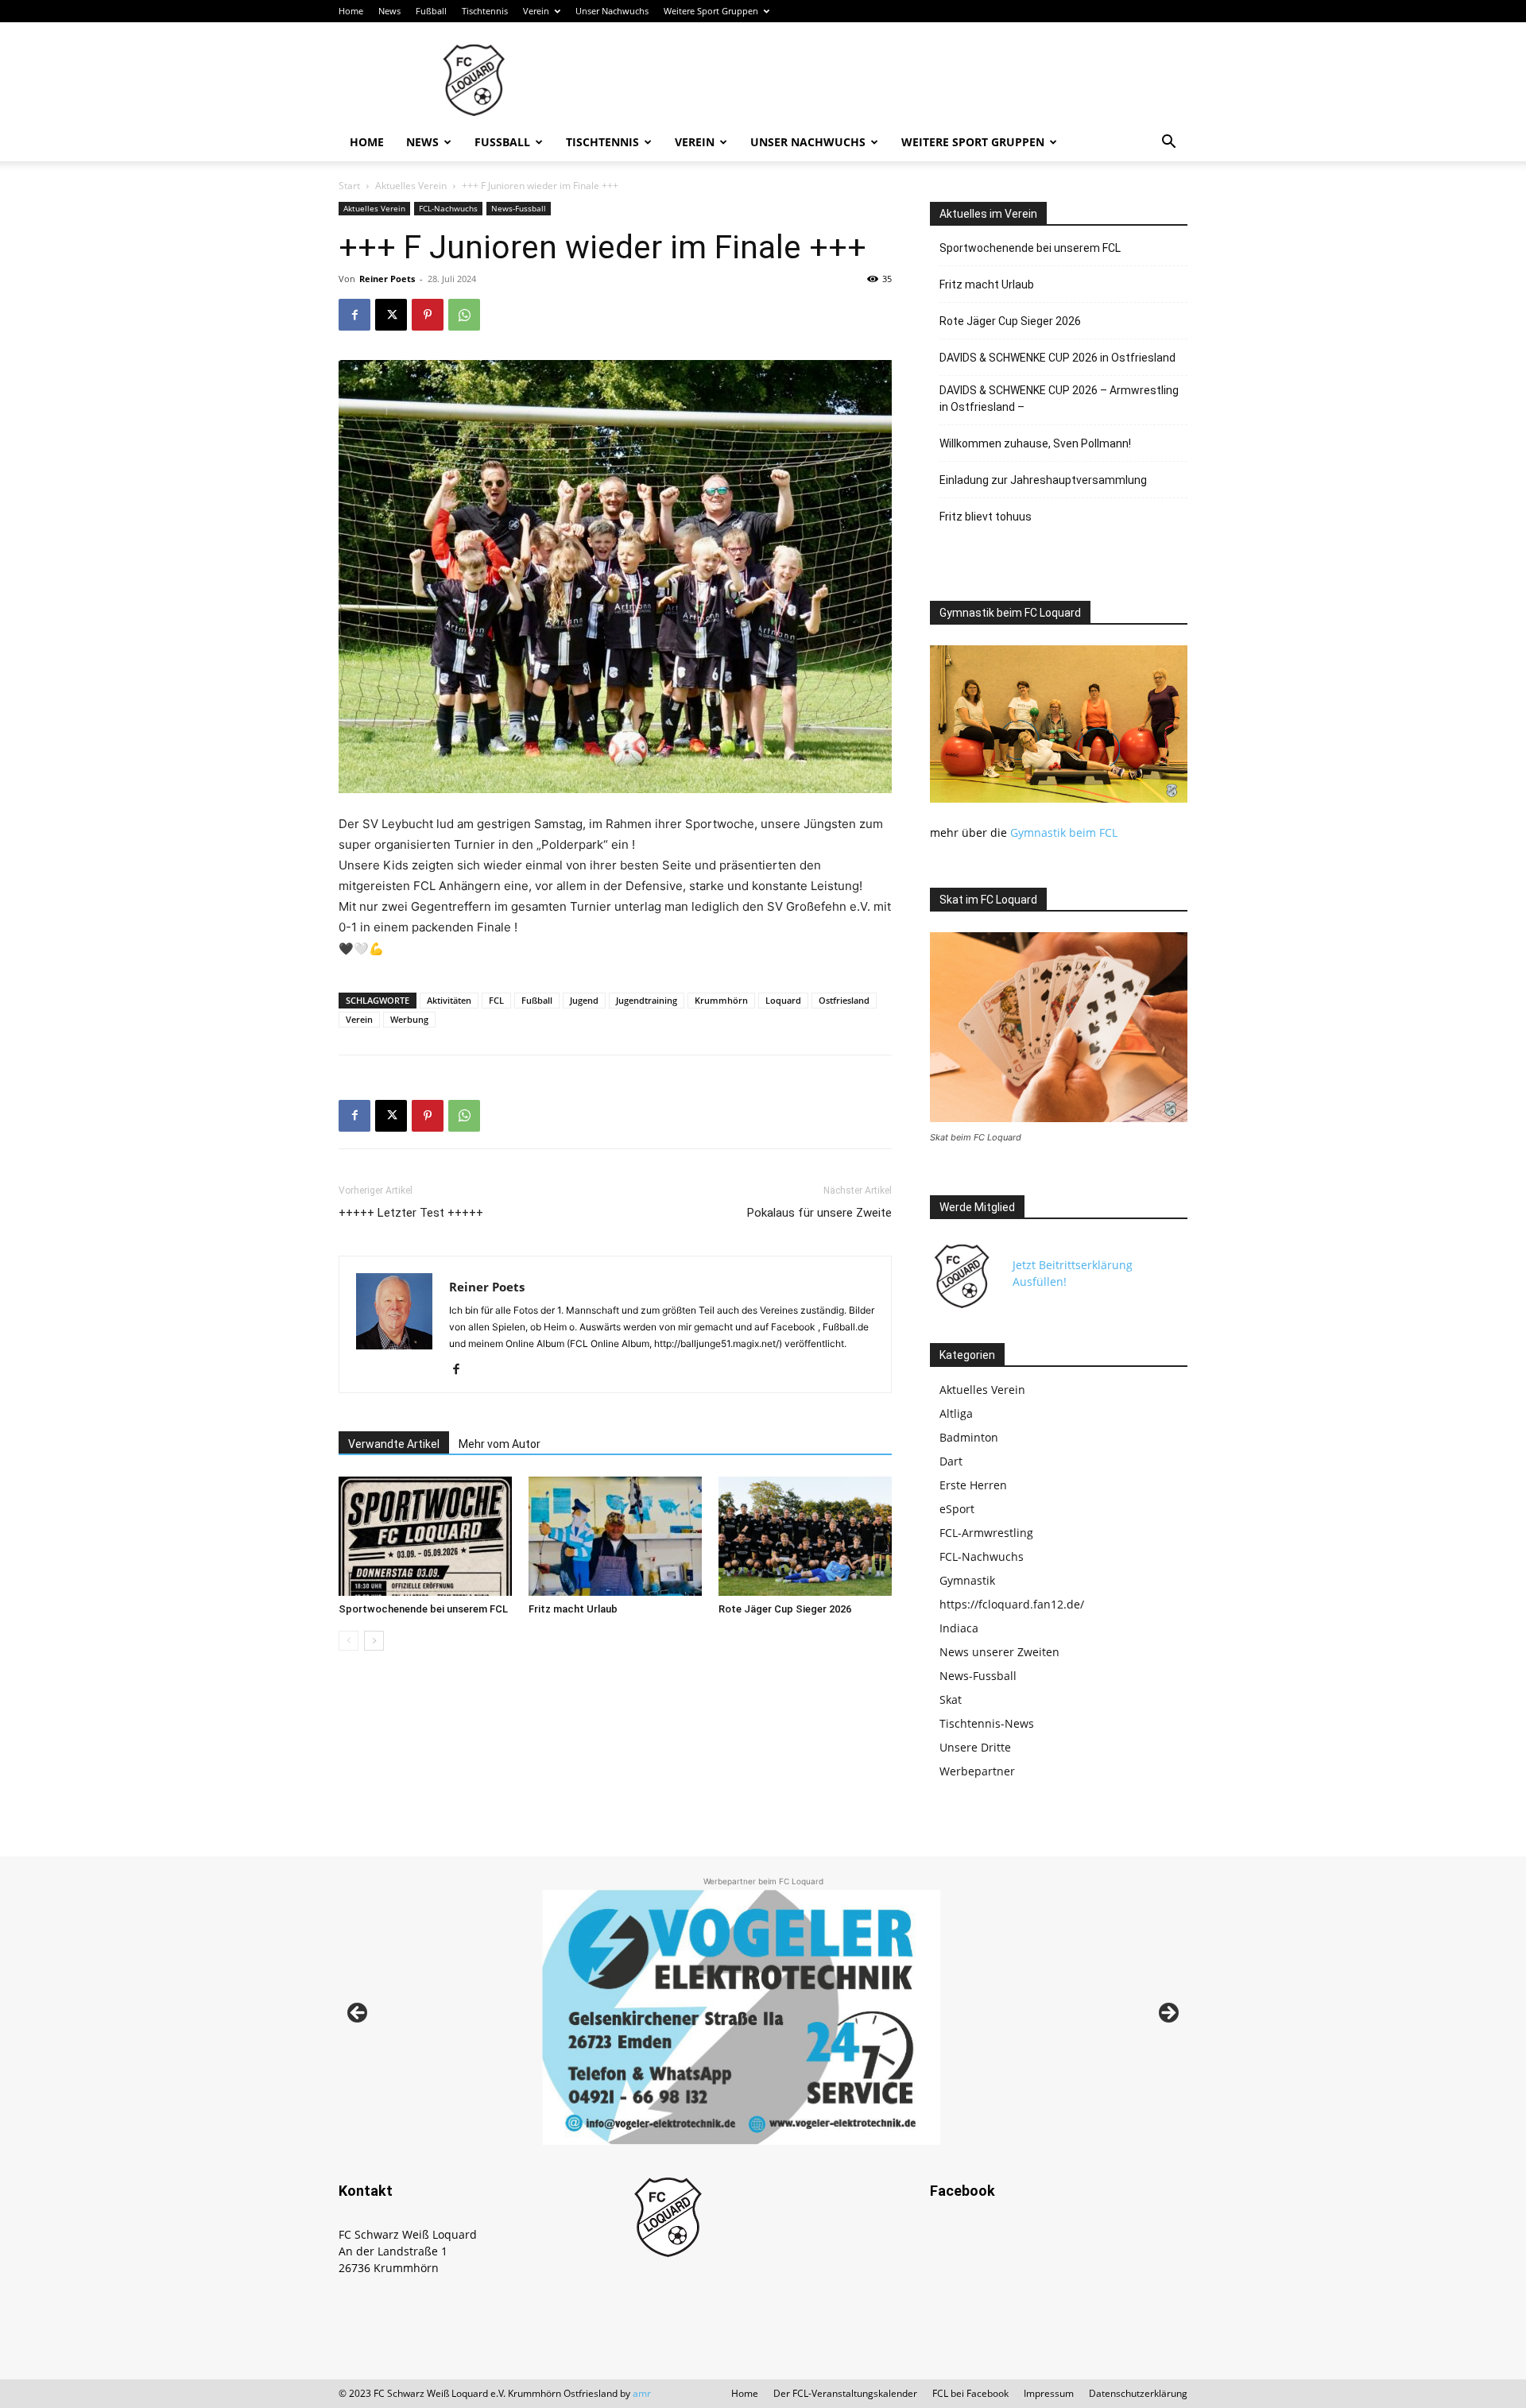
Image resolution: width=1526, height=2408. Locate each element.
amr (642, 2393)
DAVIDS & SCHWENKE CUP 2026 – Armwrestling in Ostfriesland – (1059, 399)
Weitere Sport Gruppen (711, 11)
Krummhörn (721, 1000)
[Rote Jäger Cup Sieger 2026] (805, 1536)
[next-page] (374, 1641)
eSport (957, 1509)
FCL (496, 1000)
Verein (536, 11)
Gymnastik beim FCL (1064, 832)
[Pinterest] (428, 315)
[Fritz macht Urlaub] (615, 1536)
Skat (951, 1700)
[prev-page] (349, 1641)
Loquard (783, 1000)
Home (351, 11)
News (389, 11)
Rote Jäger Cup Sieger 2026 (785, 1609)
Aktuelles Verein (411, 186)
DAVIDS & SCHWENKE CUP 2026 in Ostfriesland (1057, 358)
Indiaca (959, 1628)
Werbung (409, 1019)
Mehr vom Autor (500, 1444)
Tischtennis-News (987, 1723)
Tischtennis (485, 11)
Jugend (584, 1000)
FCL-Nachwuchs (448, 208)
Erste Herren (973, 1485)
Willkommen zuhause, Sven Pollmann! (1035, 443)
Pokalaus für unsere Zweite (819, 1213)
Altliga (956, 1413)
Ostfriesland (844, 1000)
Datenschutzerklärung (1138, 2393)
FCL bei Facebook (970, 2393)
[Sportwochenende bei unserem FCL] (425, 1536)
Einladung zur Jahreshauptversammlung (1043, 480)
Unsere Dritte (975, 1747)
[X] (391, 315)
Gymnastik (967, 1580)
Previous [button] (358, 2014)
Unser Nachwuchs (612, 11)
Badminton (969, 1437)
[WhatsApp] (464, 315)
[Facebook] (354, 315)
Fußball (431, 11)
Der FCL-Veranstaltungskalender (845, 2393)
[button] (1168, 143)
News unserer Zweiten (999, 1652)
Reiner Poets (387, 279)
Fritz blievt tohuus (986, 517)
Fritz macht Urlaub (573, 1609)
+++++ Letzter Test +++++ (411, 1213)
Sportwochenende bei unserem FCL (423, 1609)
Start (349, 186)
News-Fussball (519, 208)
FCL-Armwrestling (986, 1533)
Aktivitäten (449, 1000)
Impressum (1049, 2393)
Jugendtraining (647, 1000)
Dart (951, 1461)
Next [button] (1168, 2014)
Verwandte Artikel (394, 1444)
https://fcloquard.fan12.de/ (1012, 1604)
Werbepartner (977, 1771)
